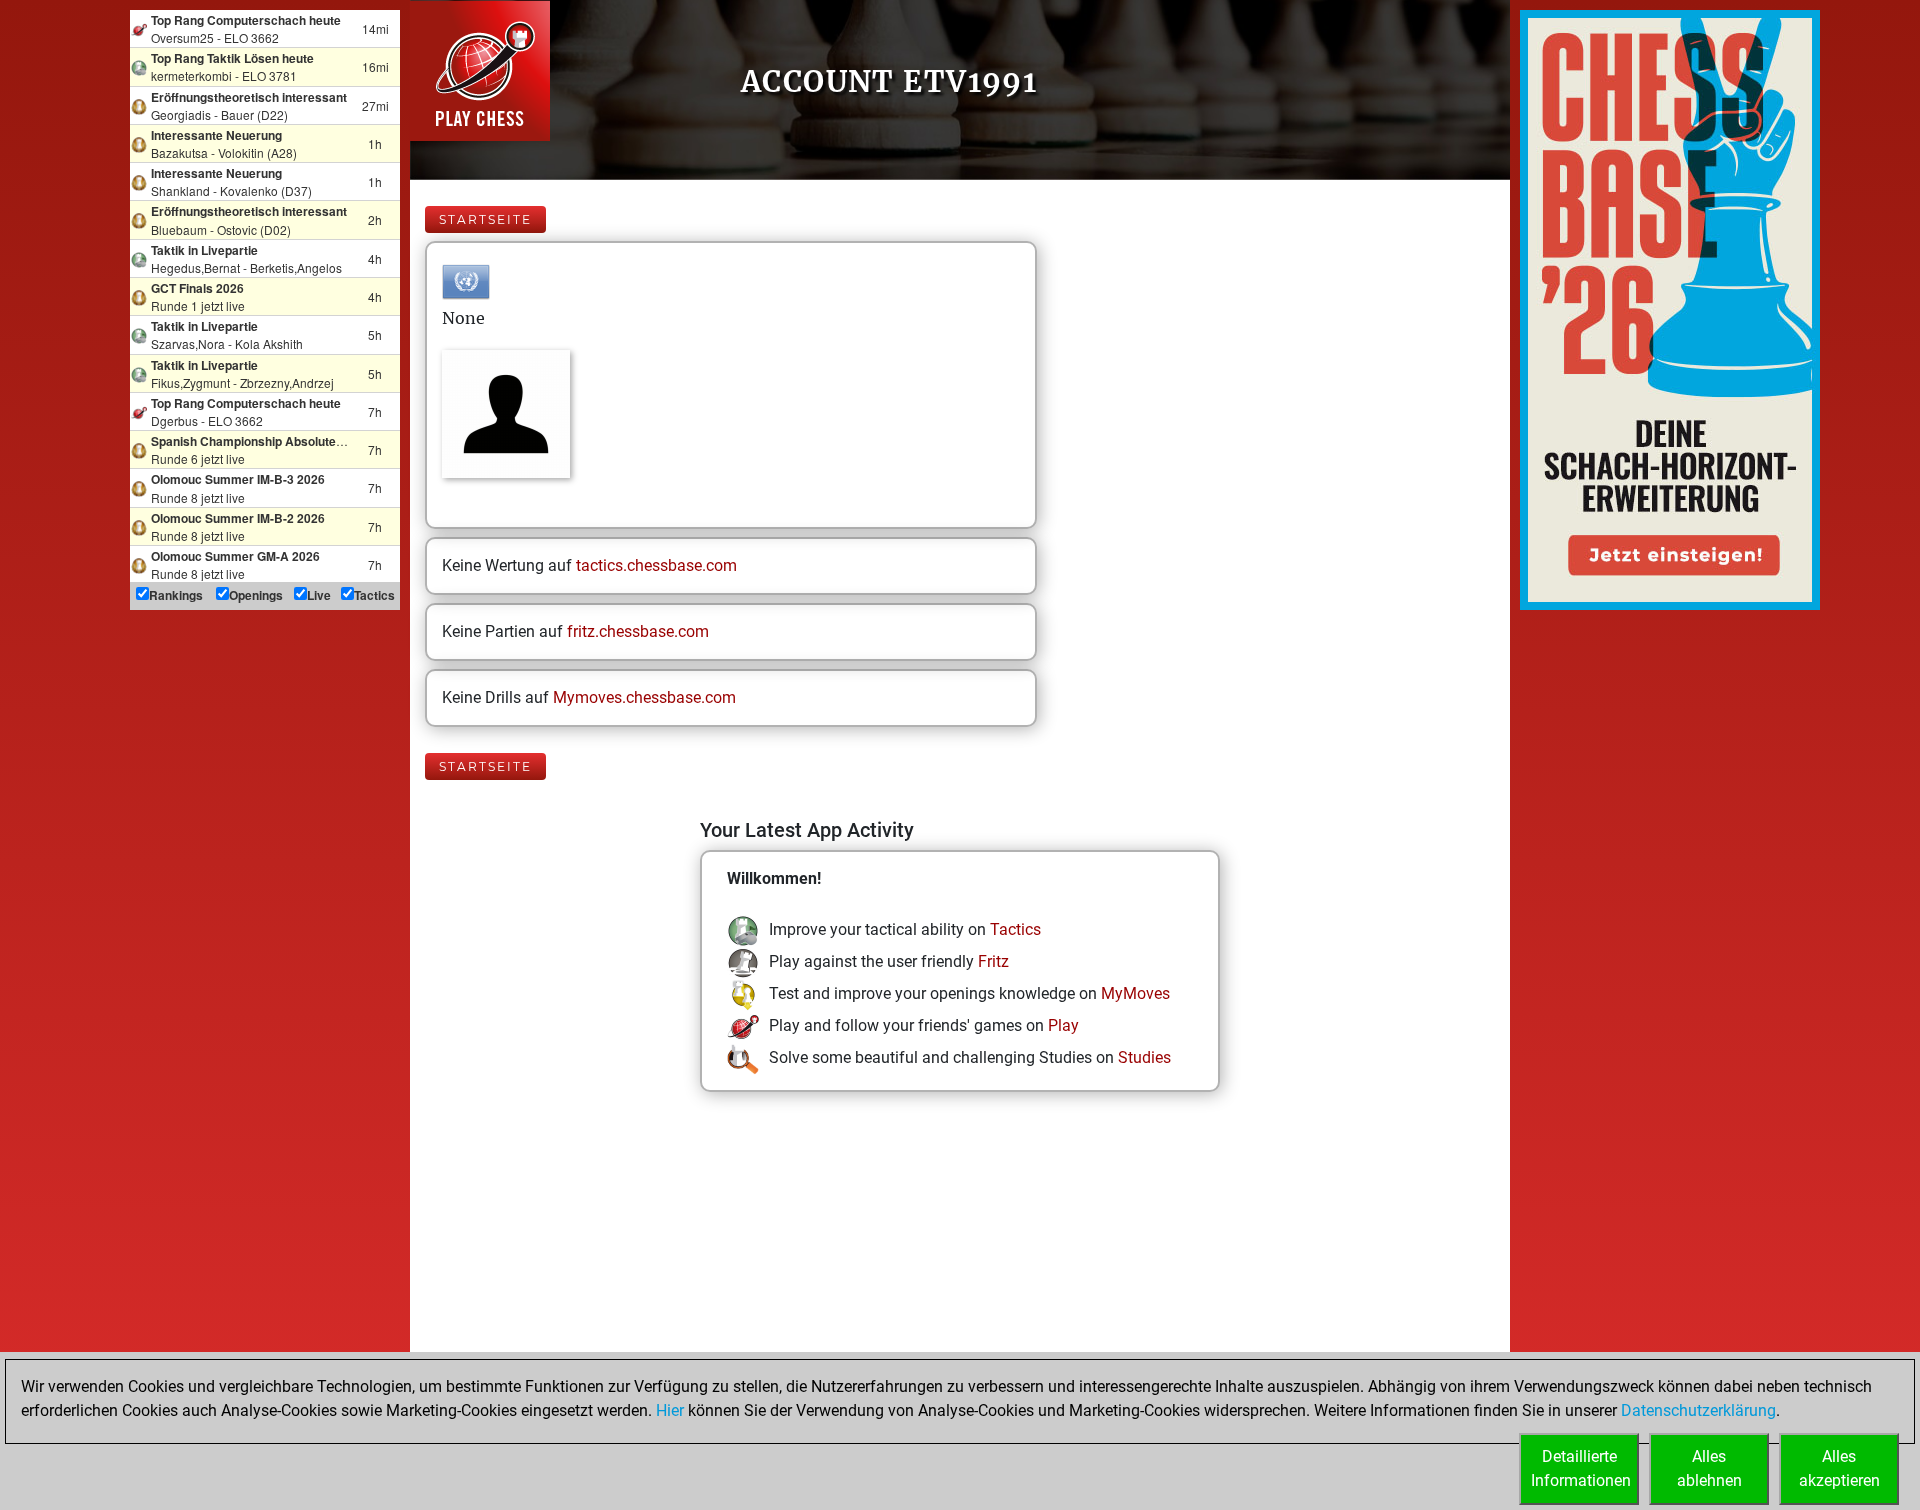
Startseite (485, 219)
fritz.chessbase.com (638, 631)
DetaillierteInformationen (1581, 1468)
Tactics (1015, 929)
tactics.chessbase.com (656, 565)
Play (1063, 1025)
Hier (670, 1410)
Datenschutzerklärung (1698, 1410)
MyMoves (1135, 993)
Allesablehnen (1709, 1468)
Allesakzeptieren (1839, 1468)
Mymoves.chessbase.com (644, 697)
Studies (1144, 1057)
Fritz (993, 961)
